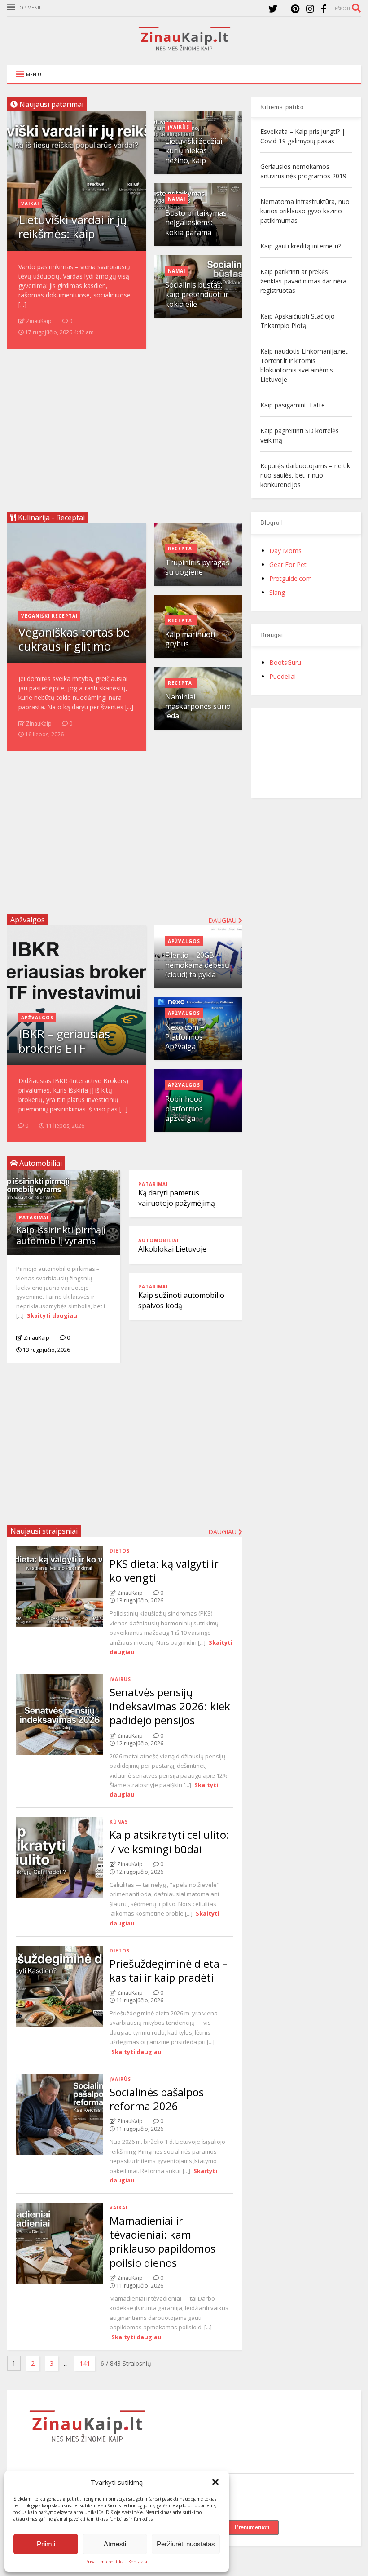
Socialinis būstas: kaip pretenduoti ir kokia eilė (197, 294)
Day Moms (285, 551)
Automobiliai (158, 1240)
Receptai (181, 549)
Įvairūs (179, 127)
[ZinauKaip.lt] (184, 48)
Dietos (120, 1551)
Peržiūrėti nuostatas (186, 2544)
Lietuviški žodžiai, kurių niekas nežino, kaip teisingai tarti (195, 155)
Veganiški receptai (49, 616)
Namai (177, 199)
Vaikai (30, 204)
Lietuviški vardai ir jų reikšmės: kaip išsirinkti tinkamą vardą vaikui (73, 241)
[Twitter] (273, 9)
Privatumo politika (105, 2562)
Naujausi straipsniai (44, 1531)
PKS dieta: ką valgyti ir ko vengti (164, 1571)
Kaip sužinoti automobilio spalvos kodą (181, 1300)
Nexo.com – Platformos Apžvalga (185, 1037)
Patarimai (34, 1217)
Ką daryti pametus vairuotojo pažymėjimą (177, 1198)
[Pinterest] (295, 9)
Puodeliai (283, 676)
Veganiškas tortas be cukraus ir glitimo (74, 639)
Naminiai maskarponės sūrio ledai (198, 706)
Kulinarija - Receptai (50, 518)
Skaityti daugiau (52, 1315)
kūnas (119, 1822)
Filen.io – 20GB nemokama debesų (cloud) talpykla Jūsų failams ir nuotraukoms (197, 974)
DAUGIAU (223, 1532)
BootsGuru (285, 662)
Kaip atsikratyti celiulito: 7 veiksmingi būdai (169, 1841)
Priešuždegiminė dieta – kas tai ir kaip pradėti (169, 1970)
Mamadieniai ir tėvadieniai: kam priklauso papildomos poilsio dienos (162, 2242)
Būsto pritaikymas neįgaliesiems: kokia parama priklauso (196, 227)
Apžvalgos (28, 920)
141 (85, 2363)
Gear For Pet (288, 564)
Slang (277, 592)
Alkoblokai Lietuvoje (172, 1249)
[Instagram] (310, 9)
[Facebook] (324, 9)
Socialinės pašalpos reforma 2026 (157, 2099)
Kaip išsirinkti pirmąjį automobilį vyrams (61, 1235)
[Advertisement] (125, 427)
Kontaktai (138, 2562)
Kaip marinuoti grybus (190, 639)
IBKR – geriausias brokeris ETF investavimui (64, 1048)
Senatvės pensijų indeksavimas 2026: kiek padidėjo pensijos (170, 1706)
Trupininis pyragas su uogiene (197, 567)
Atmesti (115, 2544)
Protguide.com (291, 578)
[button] (215, 2482)
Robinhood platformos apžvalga (184, 1109)
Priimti (46, 2544)
